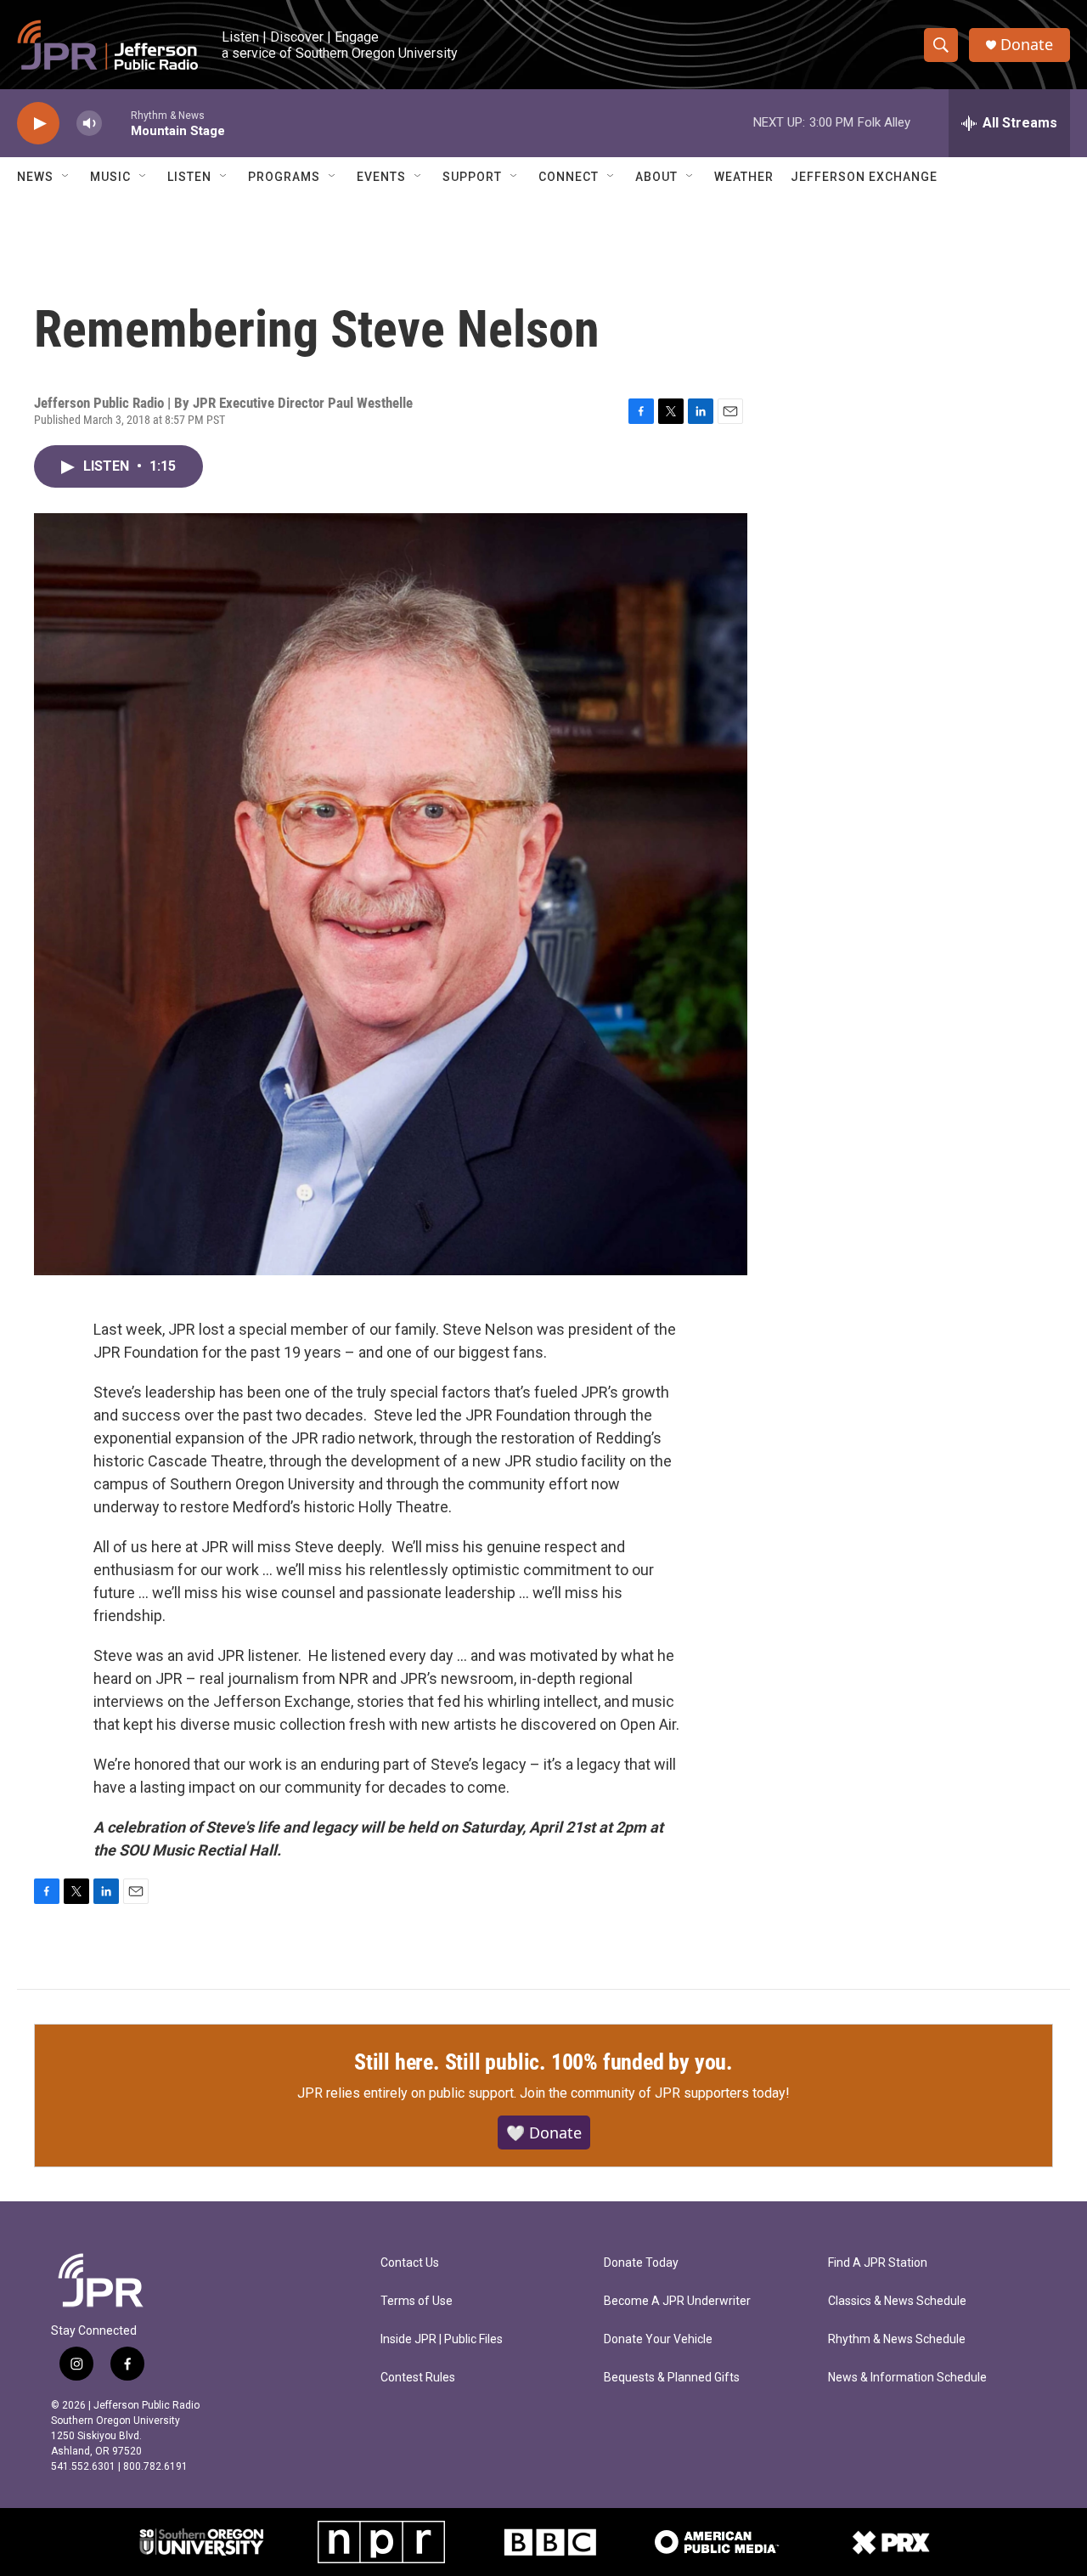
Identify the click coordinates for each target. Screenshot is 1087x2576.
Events (381, 177)
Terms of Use (417, 2301)
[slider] (116, 123)
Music (110, 177)
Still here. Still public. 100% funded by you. (543, 2062)
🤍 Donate (544, 2133)
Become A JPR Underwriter (677, 2301)
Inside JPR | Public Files (442, 2339)
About (656, 177)
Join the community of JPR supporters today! (655, 2093)
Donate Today (641, 2263)
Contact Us (410, 2263)
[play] (38, 124)
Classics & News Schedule (897, 2301)
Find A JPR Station (878, 2263)
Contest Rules (418, 2378)
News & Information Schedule (907, 2378)
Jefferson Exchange (864, 177)
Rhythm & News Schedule (897, 2339)
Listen (189, 177)
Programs (284, 177)
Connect (569, 177)
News (35, 177)
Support (472, 177)
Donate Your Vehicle (658, 2339)
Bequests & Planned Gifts (672, 2378)
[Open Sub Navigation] (66, 177)
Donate (1027, 45)
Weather (744, 177)
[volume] (89, 124)
